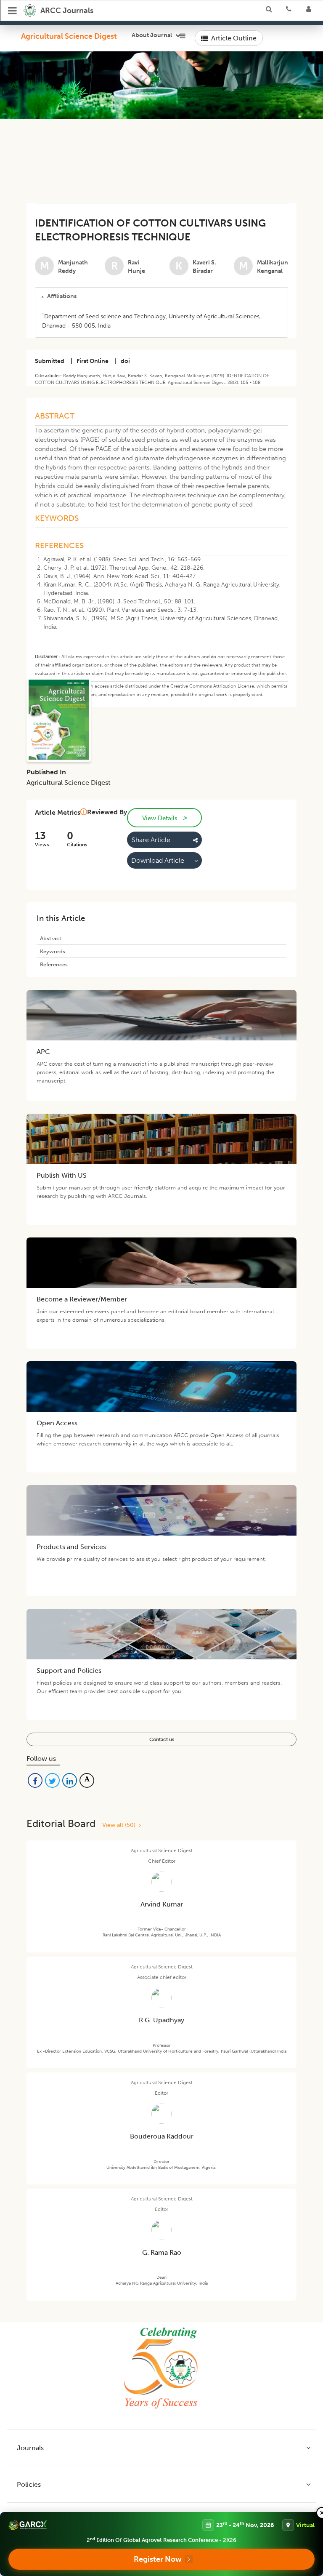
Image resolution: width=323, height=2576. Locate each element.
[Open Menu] (13, 11)
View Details (164, 818)
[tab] (161, 296)
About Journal (152, 35)
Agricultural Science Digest (69, 36)
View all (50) (120, 1825)
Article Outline (234, 38)
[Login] (311, 11)
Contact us (162, 1739)
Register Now (158, 2559)
